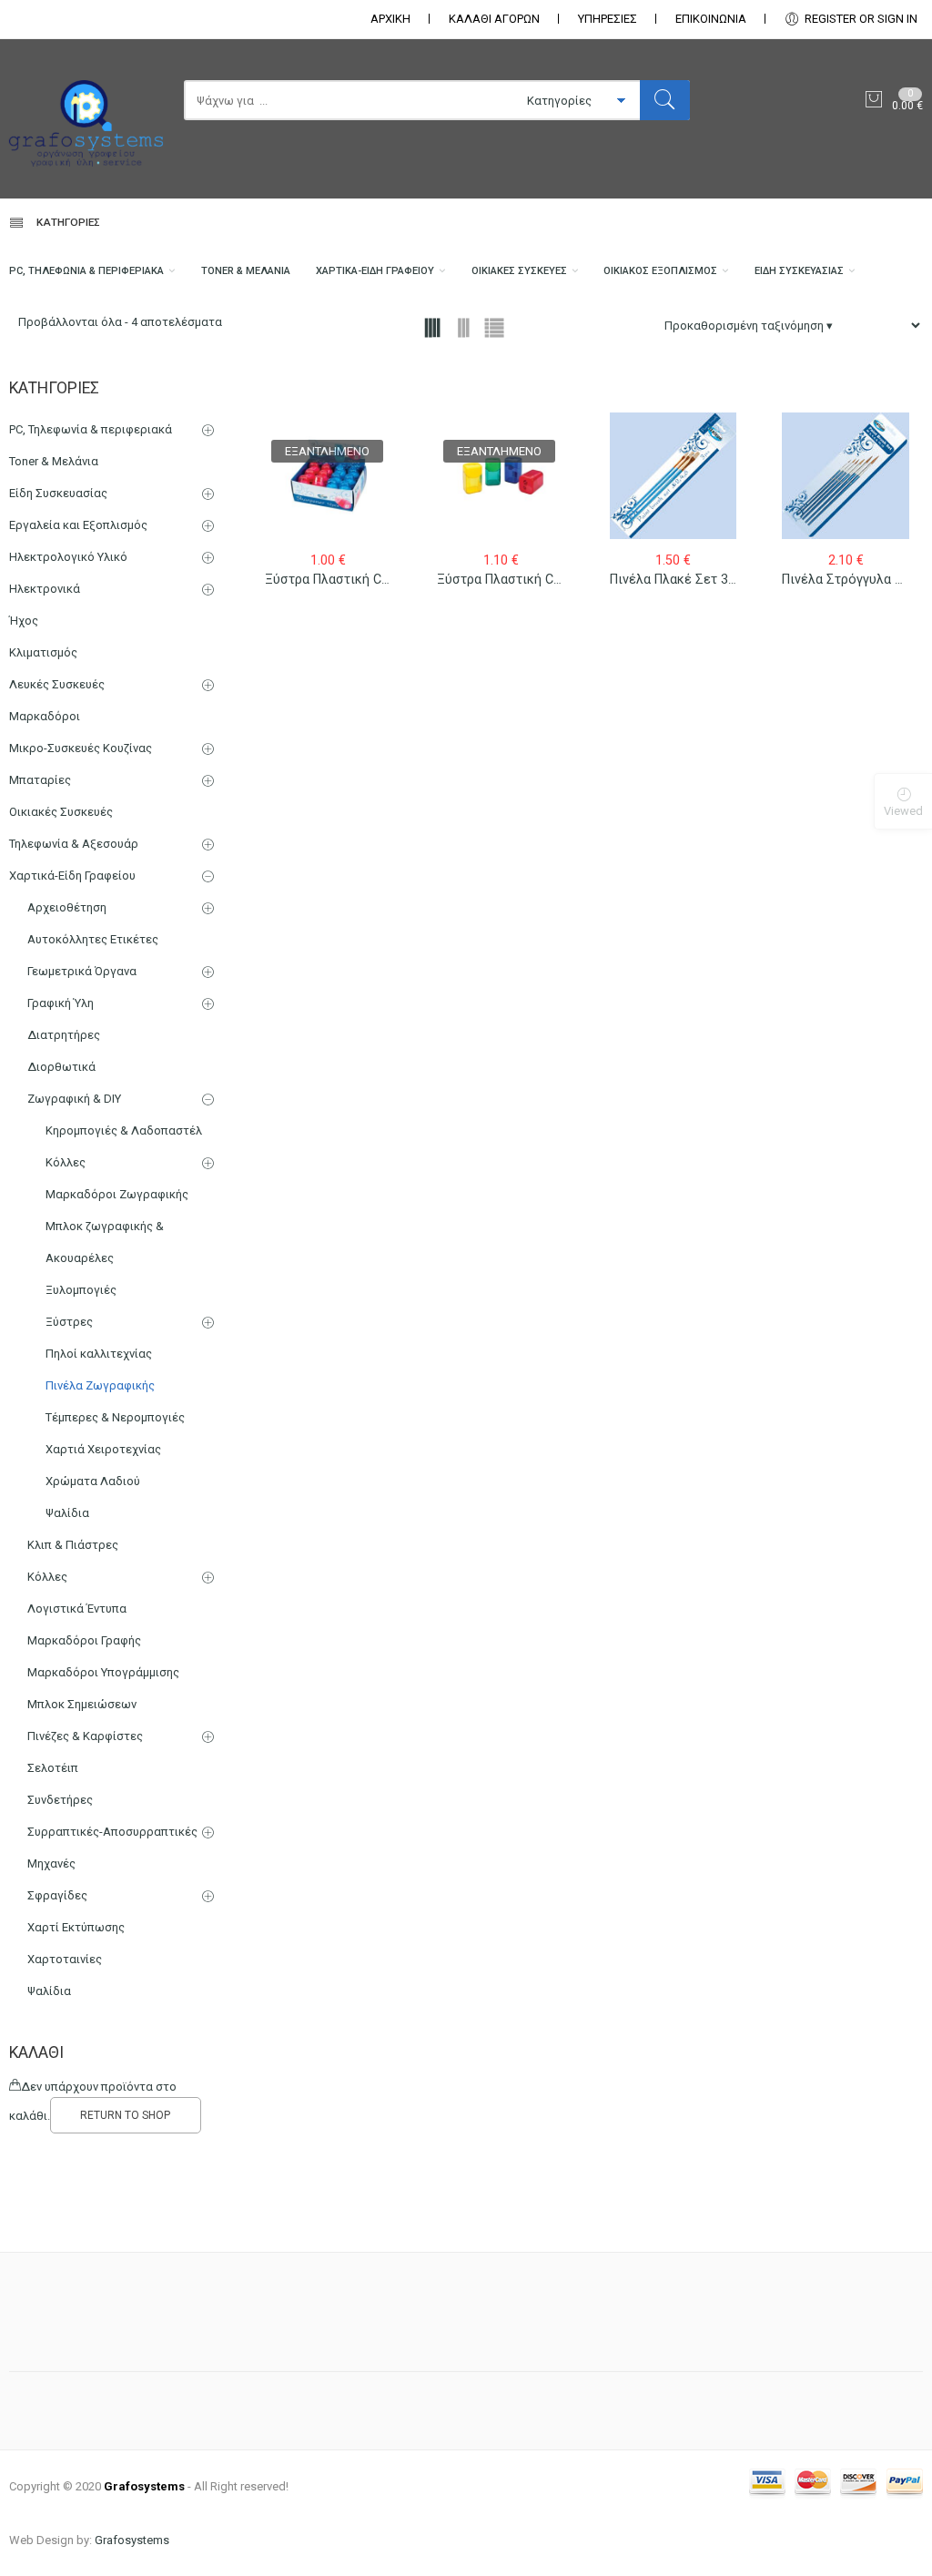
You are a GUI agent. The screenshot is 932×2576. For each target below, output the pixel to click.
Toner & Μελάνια (246, 271)
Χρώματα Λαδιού (93, 1481)
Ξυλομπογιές (81, 1290)
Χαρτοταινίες (65, 1959)
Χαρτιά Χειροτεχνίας (103, 1449)
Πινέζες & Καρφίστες (85, 1736)
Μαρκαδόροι (45, 716)
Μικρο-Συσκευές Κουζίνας (81, 748)
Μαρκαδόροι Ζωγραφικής (117, 1194)
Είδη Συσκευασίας (799, 271)
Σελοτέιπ (53, 1768)
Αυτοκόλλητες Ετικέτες (93, 939)
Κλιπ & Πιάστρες (73, 1545)
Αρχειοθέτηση (67, 907)
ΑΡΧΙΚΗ (390, 19)
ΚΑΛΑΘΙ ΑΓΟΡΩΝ (494, 19)
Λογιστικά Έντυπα (77, 1609)
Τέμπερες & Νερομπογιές (115, 1417)
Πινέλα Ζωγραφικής (100, 1385)
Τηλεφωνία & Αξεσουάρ (74, 844)
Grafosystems (132, 2540)
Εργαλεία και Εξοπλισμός (78, 525)
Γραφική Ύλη (61, 1003)
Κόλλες (66, 1162)
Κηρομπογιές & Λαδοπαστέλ (124, 1130)
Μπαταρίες (40, 780)
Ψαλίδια (67, 1513)
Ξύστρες (69, 1322)
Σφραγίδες (57, 1895)
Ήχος (24, 621)
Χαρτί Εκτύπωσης (76, 1927)
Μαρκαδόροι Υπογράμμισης (103, 1672)
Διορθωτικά (61, 1067)
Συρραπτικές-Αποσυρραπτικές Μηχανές (112, 1848)
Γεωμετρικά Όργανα (82, 971)
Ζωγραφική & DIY (74, 1099)
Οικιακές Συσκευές (519, 271)
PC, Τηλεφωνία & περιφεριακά (86, 271)
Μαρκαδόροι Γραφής (84, 1640)
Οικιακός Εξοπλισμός (660, 271)
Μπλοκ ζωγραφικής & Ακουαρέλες (105, 1242)
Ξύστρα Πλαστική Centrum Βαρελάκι (375, 579)
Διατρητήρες (64, 1035)
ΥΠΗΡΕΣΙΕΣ (608, 19)
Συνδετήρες (60, 1800)
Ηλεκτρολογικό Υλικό (68, 557)
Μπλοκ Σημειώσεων (82, 1704)
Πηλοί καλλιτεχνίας (99, 1354)
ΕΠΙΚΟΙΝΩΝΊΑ (711, 19)
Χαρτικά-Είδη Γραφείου (375, 271)
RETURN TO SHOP (125, 2115)
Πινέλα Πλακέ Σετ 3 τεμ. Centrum (710, 579)
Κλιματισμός (43, 652)
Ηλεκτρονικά (45, 589)
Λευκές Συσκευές (57, 684)
